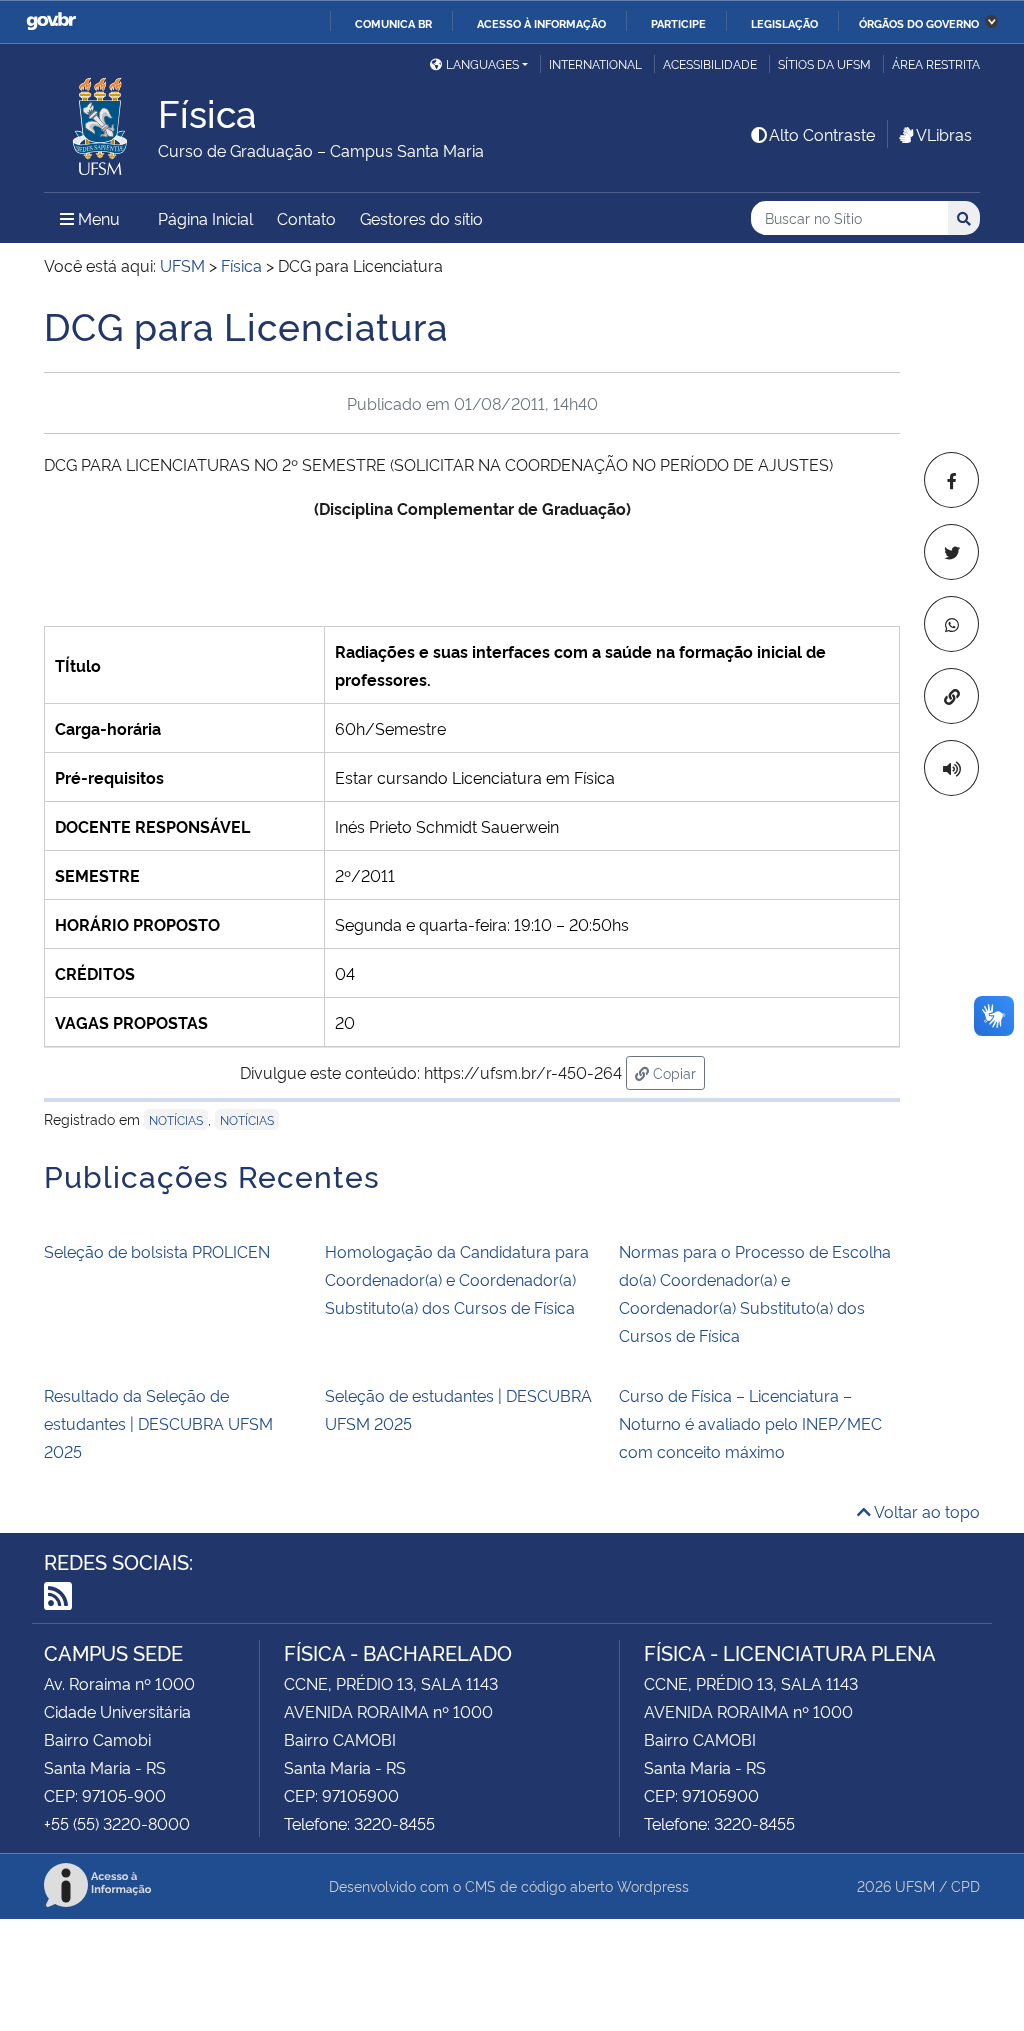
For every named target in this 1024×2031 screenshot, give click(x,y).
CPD (965, 1885)
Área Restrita (936, 63)
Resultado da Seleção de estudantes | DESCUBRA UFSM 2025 (158, 1423)
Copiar (677, 1072)
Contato (306, 218)
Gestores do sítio (421, 218)
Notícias (176, 1119)
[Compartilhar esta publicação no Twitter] (951, 552)
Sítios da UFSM (824, 63)
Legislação (784, 23)
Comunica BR (393, 23)
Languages (482, 63)
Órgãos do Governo (919, 23)
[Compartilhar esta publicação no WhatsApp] (951, 624)
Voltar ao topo (925, 1511)
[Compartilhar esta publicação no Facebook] (951, 480)
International (595, 63)
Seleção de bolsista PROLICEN (157, 1251)
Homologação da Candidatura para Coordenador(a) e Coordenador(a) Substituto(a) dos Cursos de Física (457, 1279)
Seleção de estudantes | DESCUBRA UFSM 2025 (458, 1409)
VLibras (944, 134)
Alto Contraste (822, 134)
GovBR (51, 21)
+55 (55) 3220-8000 (117, 1823)
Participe (678, 23)
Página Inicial (205, 218)
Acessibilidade (710, 63)
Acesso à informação (541, 23)
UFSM (915, 1885)
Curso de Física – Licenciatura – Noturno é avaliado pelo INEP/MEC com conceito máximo (750, 1423)
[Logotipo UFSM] (101, 121)
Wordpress (653, 1885)
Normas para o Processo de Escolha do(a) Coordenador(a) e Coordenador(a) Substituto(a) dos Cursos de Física (755, 1293)
